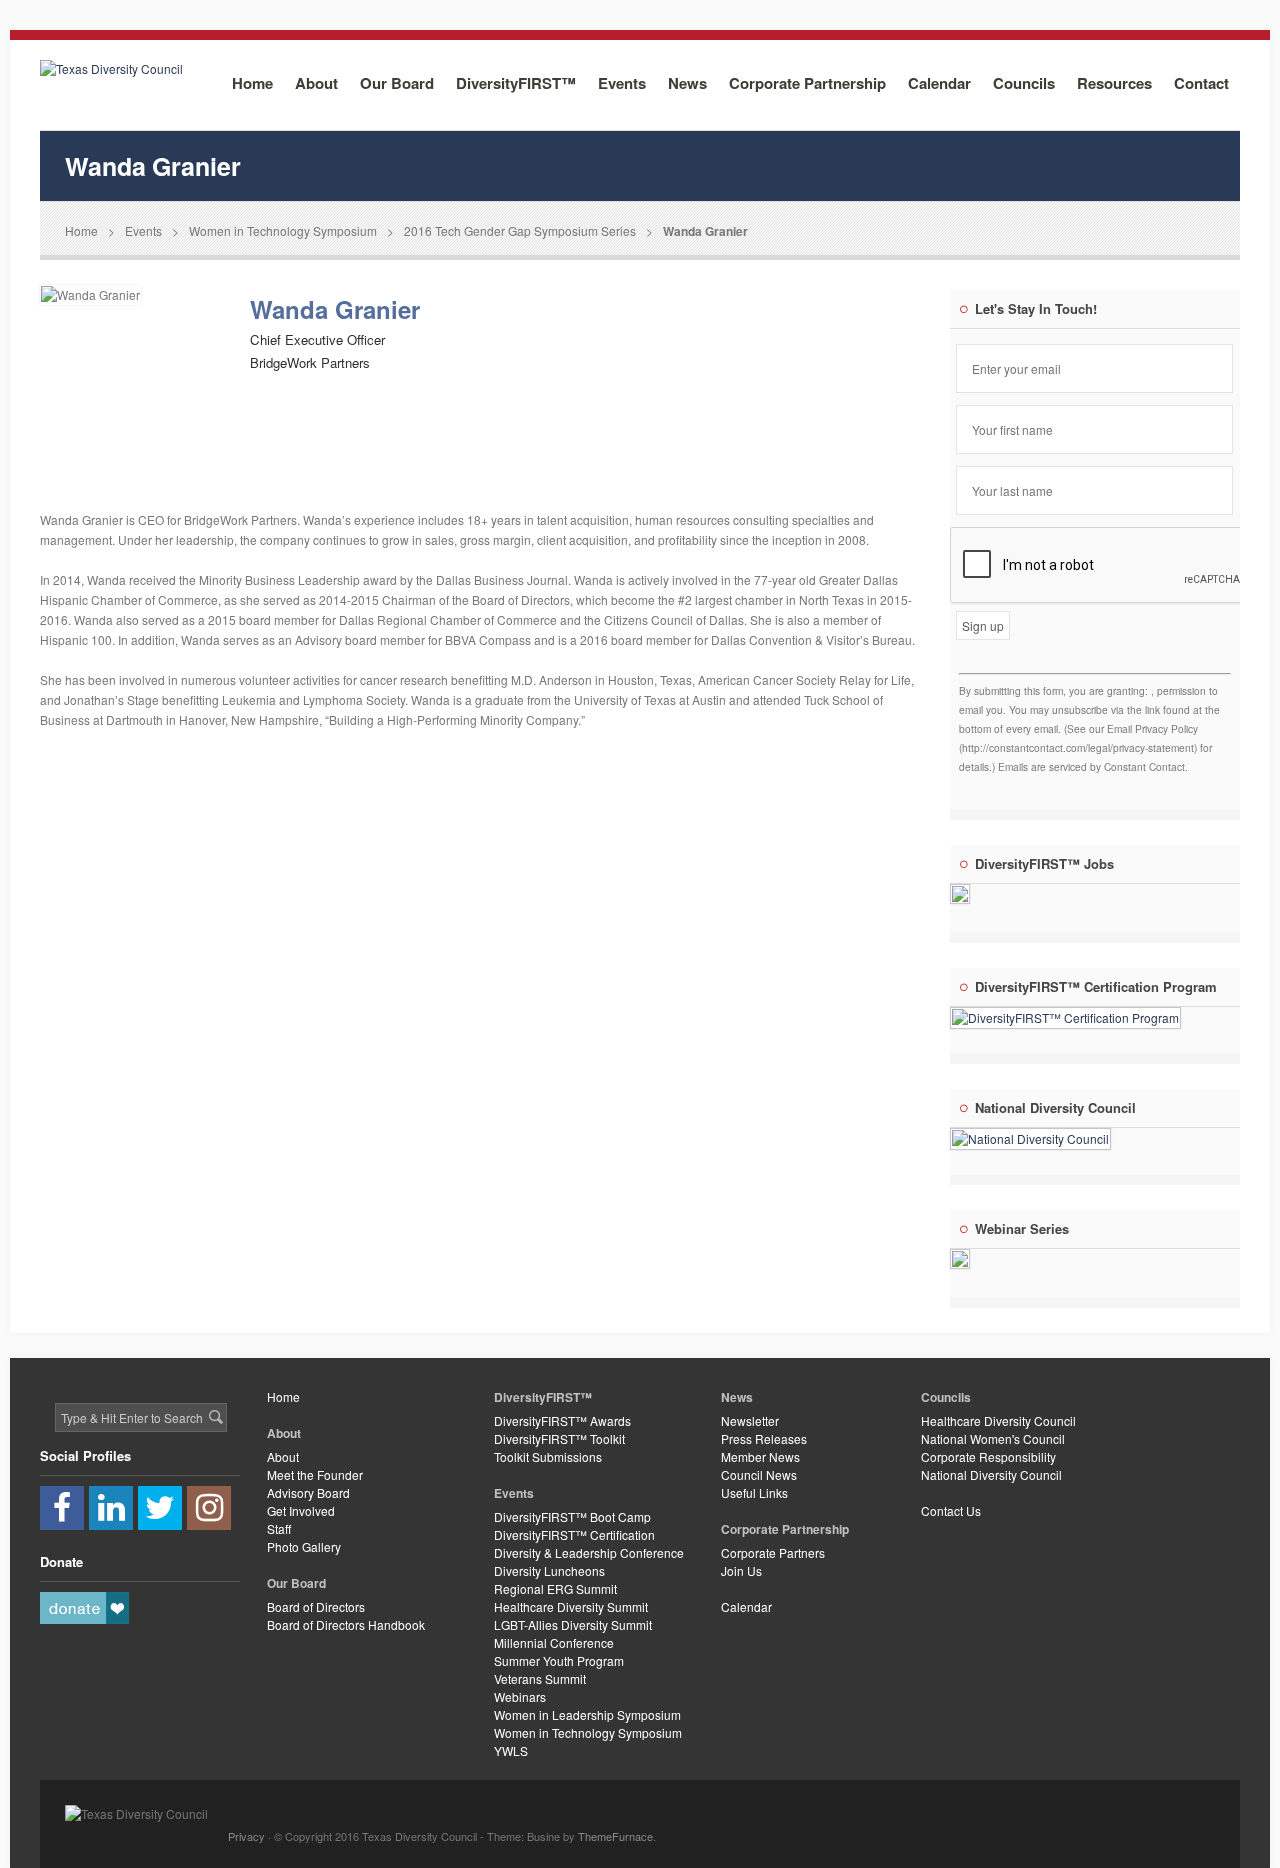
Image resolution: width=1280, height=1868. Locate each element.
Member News (760, 1456)
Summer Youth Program (559, 1660)
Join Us (741, 1570)
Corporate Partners (773, 1552)
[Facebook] (62, 1508)
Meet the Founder (315, 1474)
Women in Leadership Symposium (587, 1714)
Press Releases (764, 1438)
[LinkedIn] (111, 1508)
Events (143, 230)
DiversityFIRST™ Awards (562, 1420)
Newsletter (750, 1420)
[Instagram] (209, 1508)
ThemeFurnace (615, 1836)
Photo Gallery (304, 1546)
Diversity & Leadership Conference (589, 1552)
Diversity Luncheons (549, 1570)
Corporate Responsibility (988, 1456)
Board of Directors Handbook (346, 1624)
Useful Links (754, 1492)
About (283, 1456)
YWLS (511, 1750)
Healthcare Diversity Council (998, 1420)
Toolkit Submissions (548, 1456)
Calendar (746, 1606)
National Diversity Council (991, 1474)
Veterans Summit (540, 1678)
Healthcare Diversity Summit (571, 1606)
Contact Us (951, 1510)
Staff (279, 1528)
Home (81, 230)
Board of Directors (316, 1606)
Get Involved (301, 1510)
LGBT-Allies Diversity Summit (573, 1624)
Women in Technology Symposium (283, 230)
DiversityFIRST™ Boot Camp (572, 1516)
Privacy (246, 1836)
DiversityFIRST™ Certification (574, 1534)
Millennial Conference (554, 1642)
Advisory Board (308, 1492)
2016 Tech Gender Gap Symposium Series (520, 230)
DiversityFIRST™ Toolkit (559, 1438)
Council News (759, 1474)
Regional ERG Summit (555, 1588)
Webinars (520, 1696)
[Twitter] (160, 1508)
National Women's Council (993, 1438)
